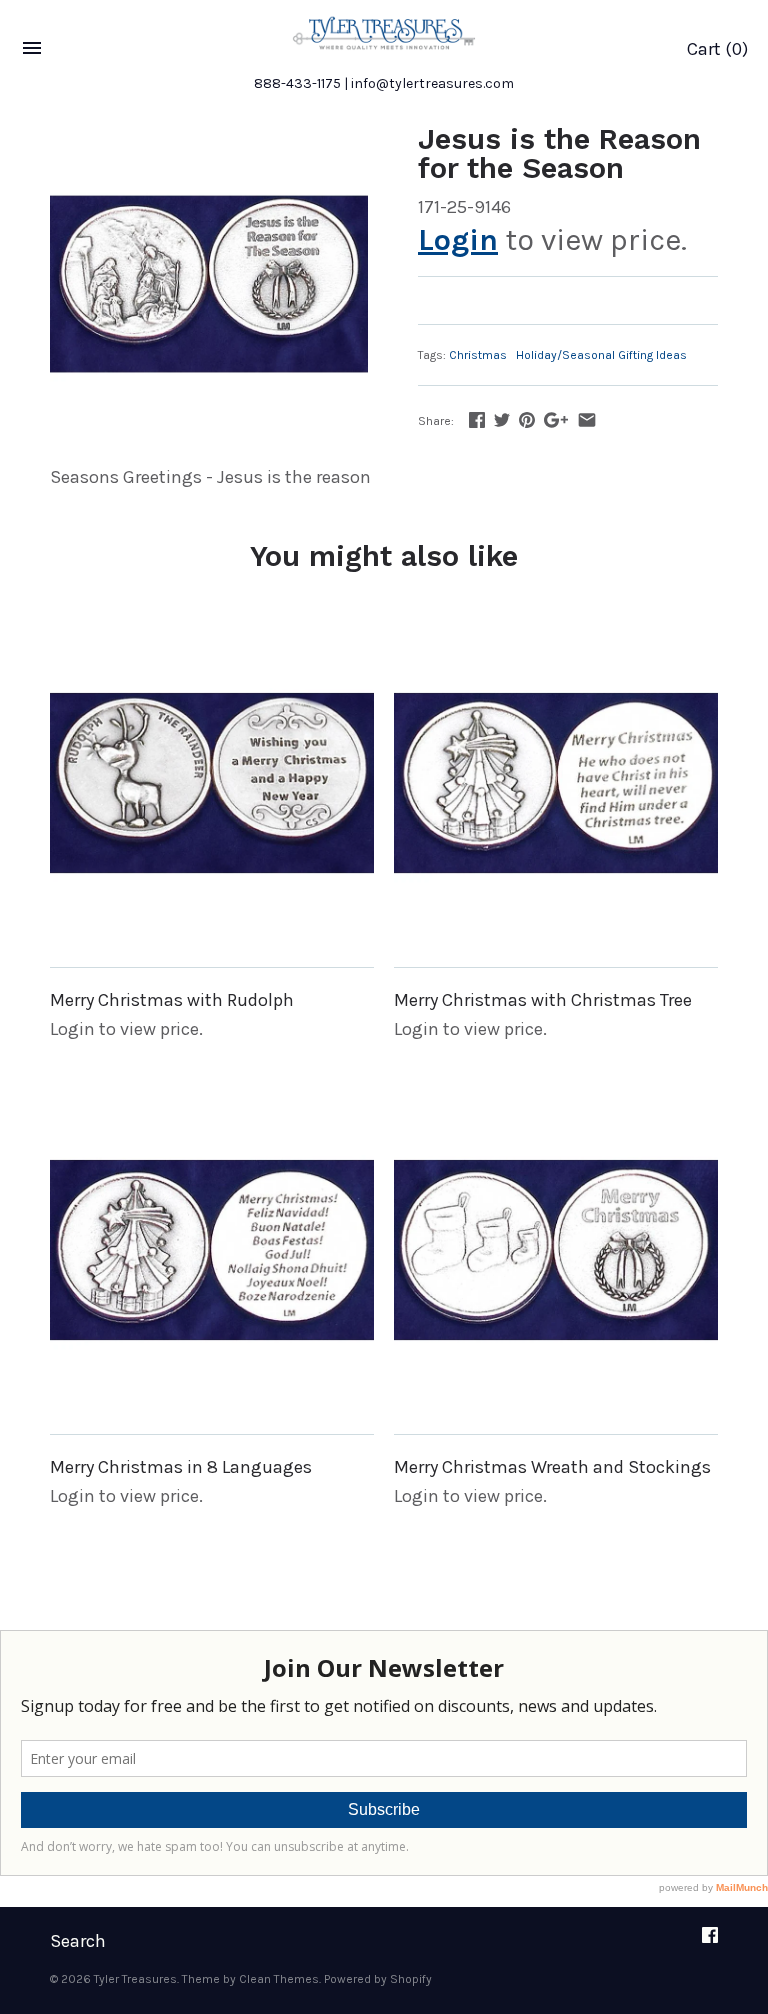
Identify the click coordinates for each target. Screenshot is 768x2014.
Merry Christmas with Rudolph (172, 1000)
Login (458, 240)
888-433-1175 (297, 83)
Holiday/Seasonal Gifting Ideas (601, 355)
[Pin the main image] (527, 420)
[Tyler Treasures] (384, 33)
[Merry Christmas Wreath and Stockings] (556, 1250)
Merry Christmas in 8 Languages (181, 1467)
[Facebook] (710, 1941)
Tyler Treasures (135, 1979)
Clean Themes (279, 1979)
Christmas (478, 355)
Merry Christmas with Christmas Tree (543, 1000)
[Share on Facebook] (477, 420)
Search (78, 1941)
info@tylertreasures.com (432, 83)
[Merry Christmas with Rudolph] (212, 783)
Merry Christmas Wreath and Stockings (552, 1467)
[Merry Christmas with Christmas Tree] (556, 783)
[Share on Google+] (556, 420)
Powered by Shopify (378, 1979)
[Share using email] (587, 420)
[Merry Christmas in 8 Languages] (212, 1250)
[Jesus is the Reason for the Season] (209, 284)
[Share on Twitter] (502, 420)
